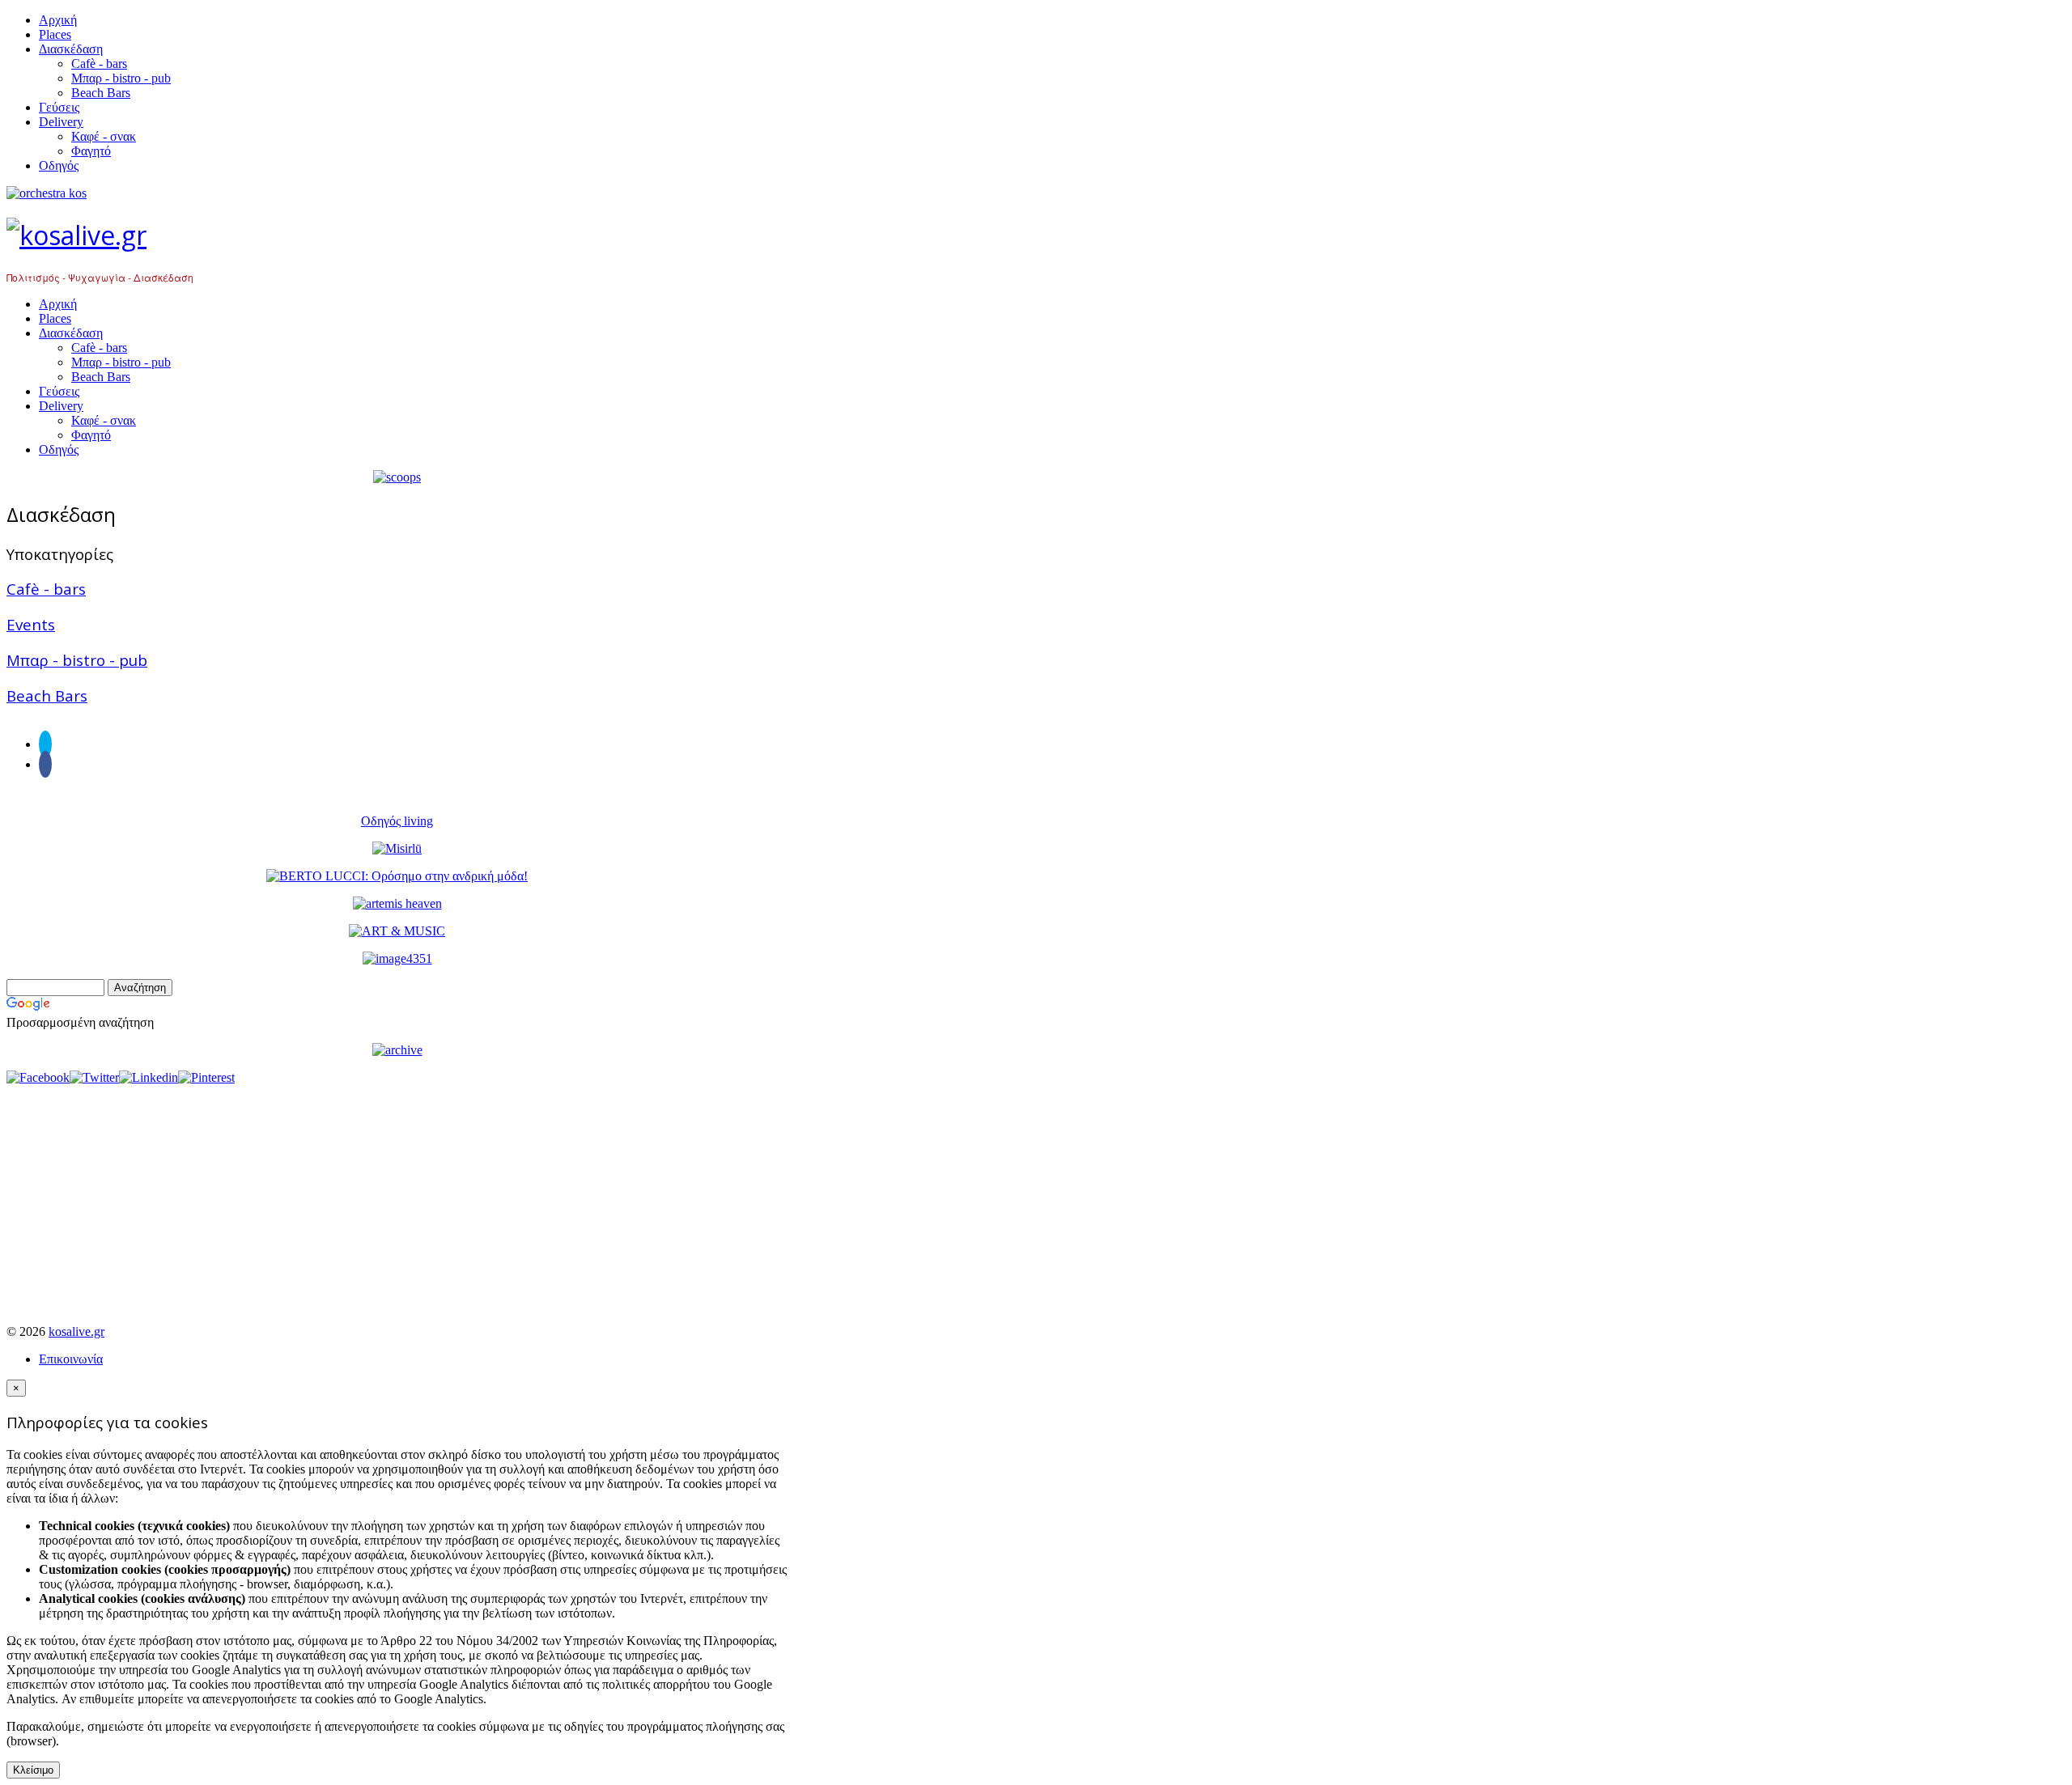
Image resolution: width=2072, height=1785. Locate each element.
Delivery (61, 122)
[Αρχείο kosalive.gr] (397, 1050)
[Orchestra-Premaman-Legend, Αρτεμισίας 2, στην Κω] (397, 193)
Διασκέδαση (71, 49)
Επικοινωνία (71, 1359)
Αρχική (58, 20)
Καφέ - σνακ (104, 136)
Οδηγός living (397, 821)
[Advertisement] (397, 1198)
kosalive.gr (76, 1331)
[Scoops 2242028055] (397, 477)
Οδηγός (59, 165)
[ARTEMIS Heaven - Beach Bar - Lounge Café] (397, 903)
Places (55, 34)
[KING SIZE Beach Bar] (397, 958)
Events (31, 624)
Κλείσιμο (33, 1770)
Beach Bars (101, 93)
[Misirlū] (397, 848)
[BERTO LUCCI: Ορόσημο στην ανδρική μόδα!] (397, 876)
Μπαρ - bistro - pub (121, 78)
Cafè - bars (99, 64)
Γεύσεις (59, 107)
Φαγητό (91, 151)
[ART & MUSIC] (397, 931)
